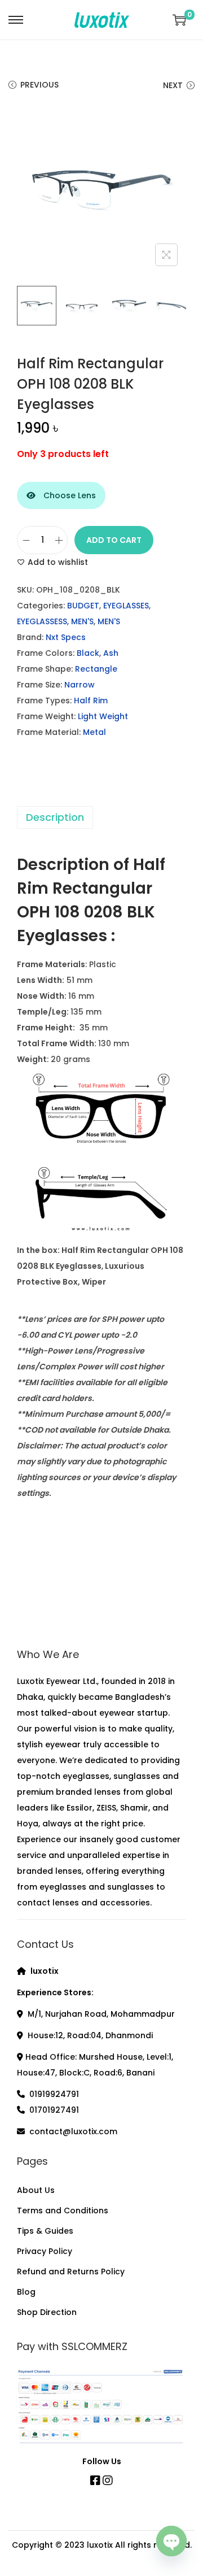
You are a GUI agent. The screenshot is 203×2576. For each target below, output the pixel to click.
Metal (94, 732)
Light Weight (103, 716)
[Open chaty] (171, 2541)
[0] (179, 20)
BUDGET (83, 606)
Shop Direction (47, 2312)
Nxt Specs (66, 637)
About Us (36, 2190)
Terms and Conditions (63, 2211)
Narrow (80, 685)
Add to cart (114, 540)
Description (55, 817)
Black (88, 653)
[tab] (101, 817)
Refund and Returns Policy (71, 2272)
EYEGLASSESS (42, 621)
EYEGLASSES (126, 606)
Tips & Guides (45, 2231)
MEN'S (82, 621)
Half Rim (91, 700)
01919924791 (54, 2094)
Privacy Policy (45, 2251)
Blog (26, 2292)
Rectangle (96, 669)
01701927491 (54, 2110)
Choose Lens (69, 495)
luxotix (100, 2545)
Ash (111, 653)
